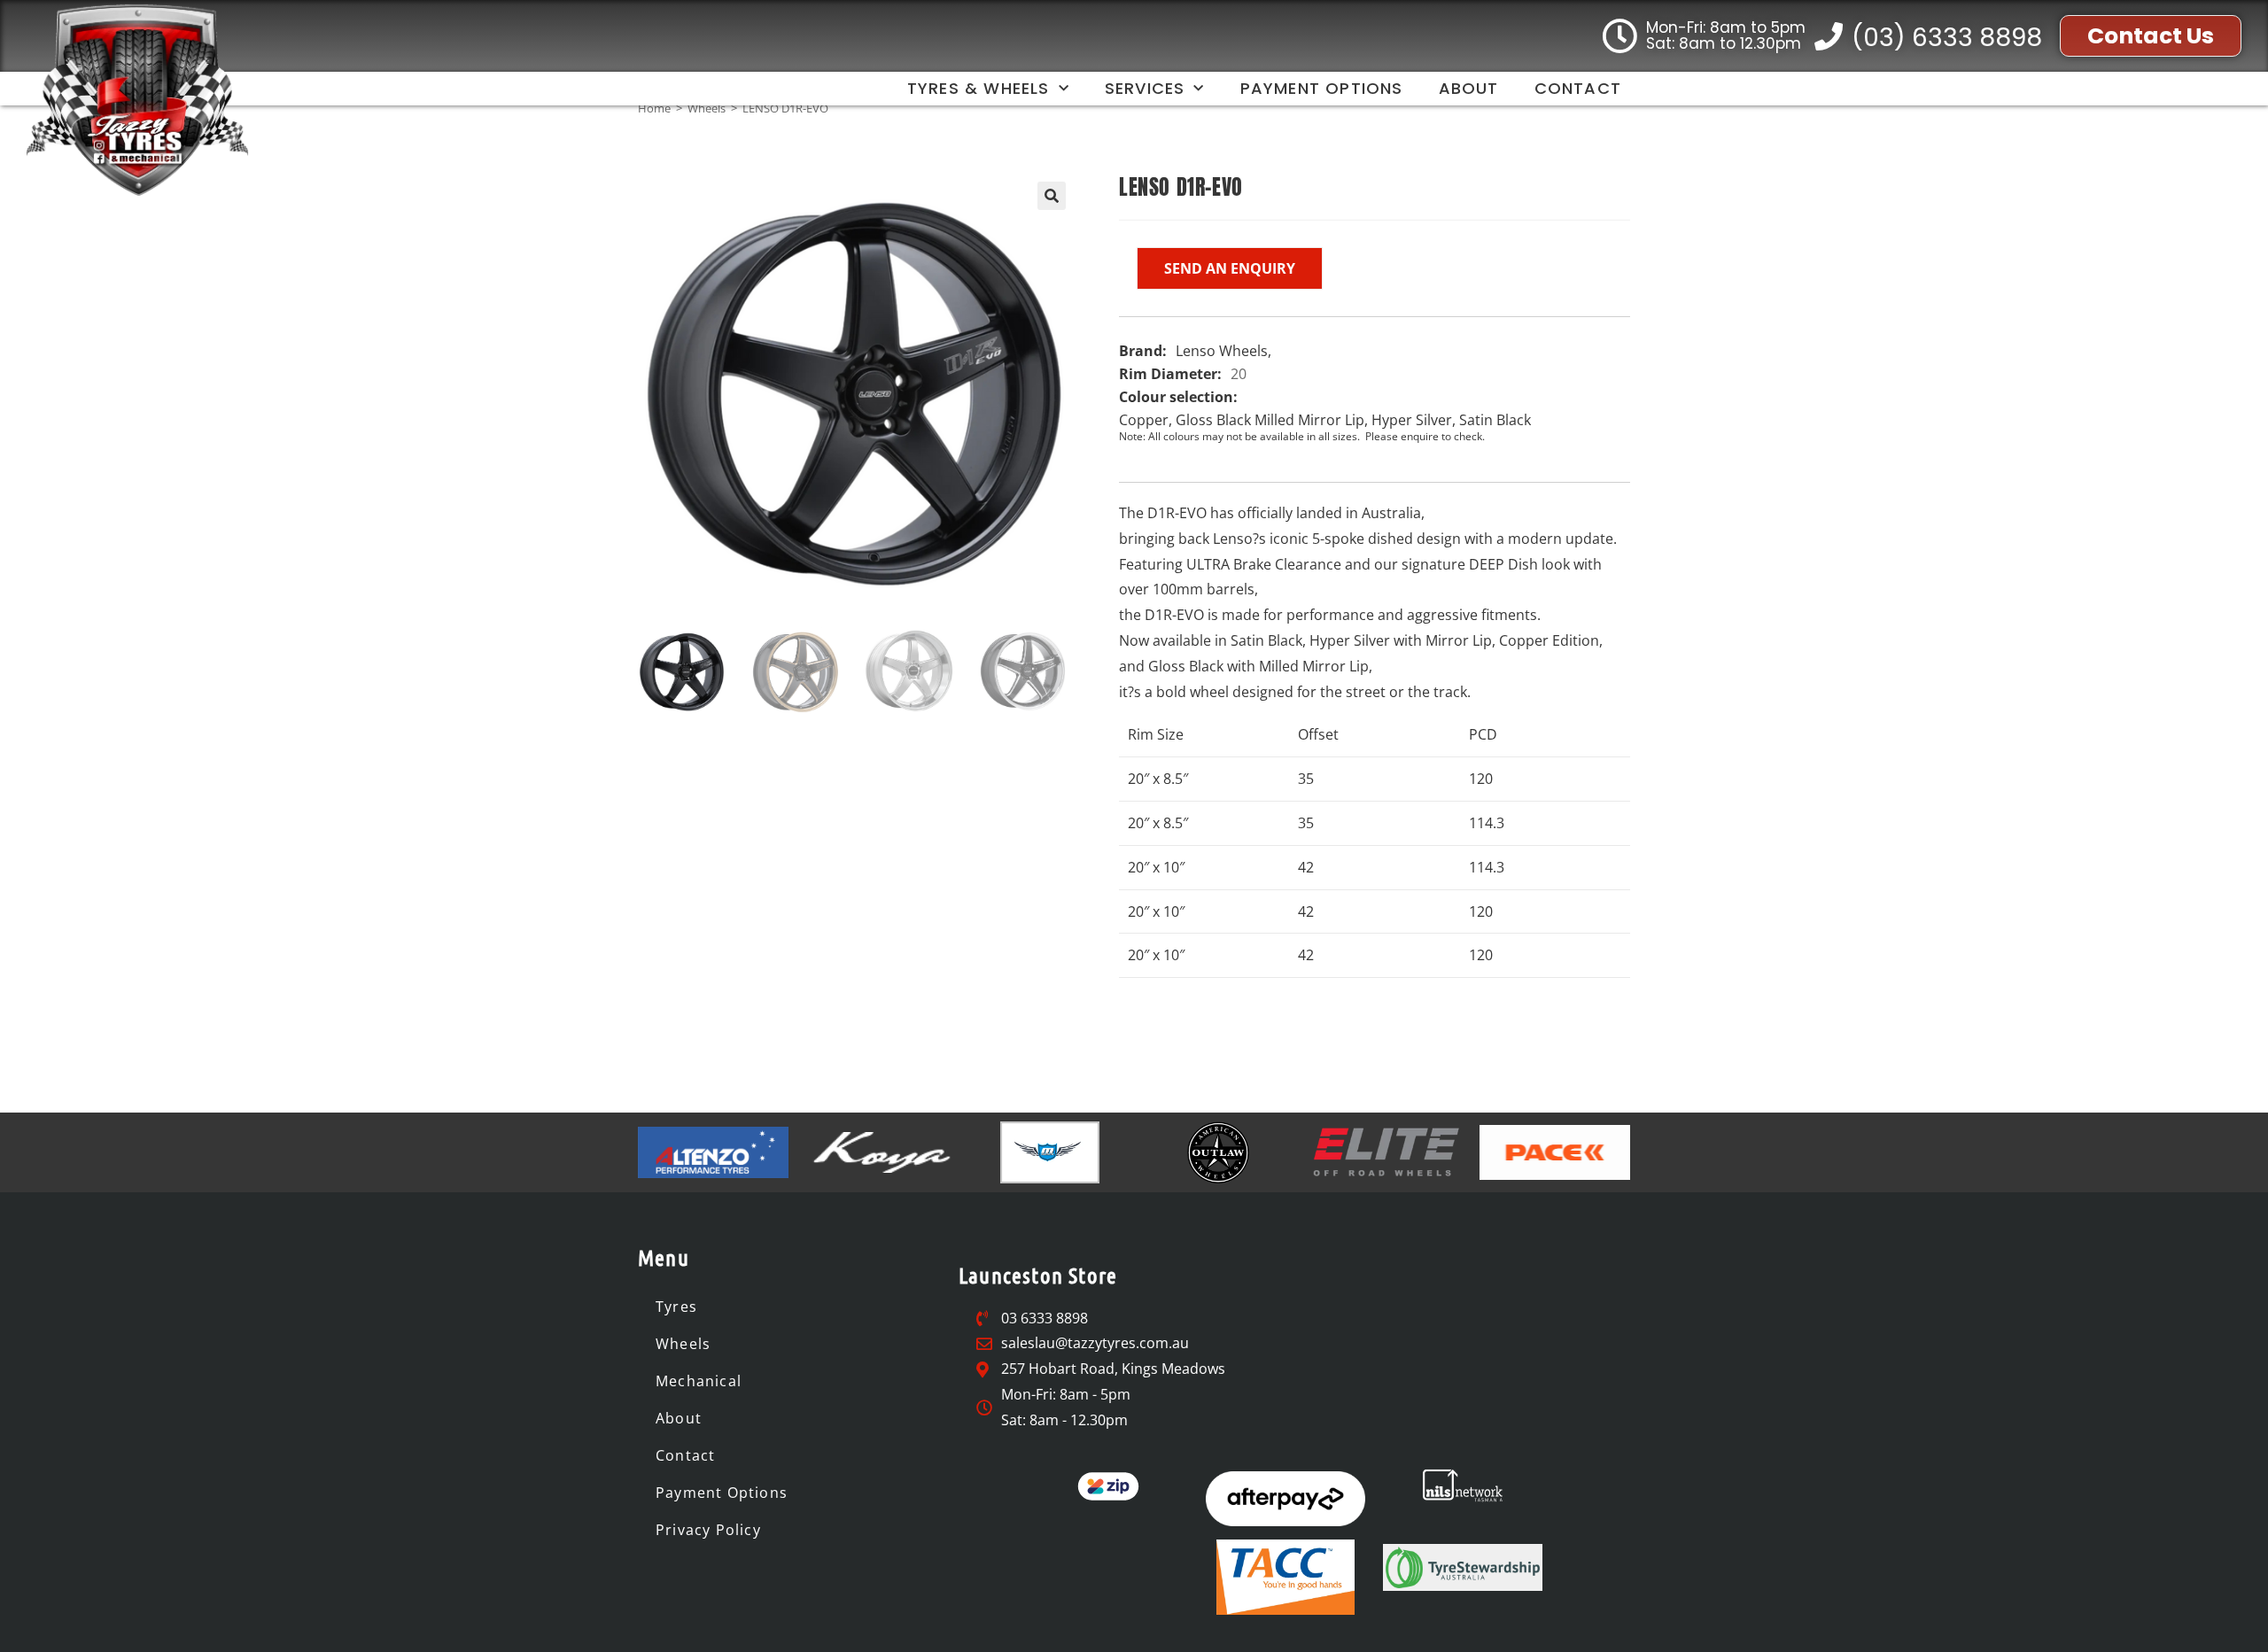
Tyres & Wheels (979, 88)
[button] (1052, 196)
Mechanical (699, 1381)
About (1469, 88)
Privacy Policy (708, 1530)
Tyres (676, 1307)
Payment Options (1322, 88)
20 (1239, 374)
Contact (1578, 88)
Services (1145, 88)
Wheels (707, 108)
